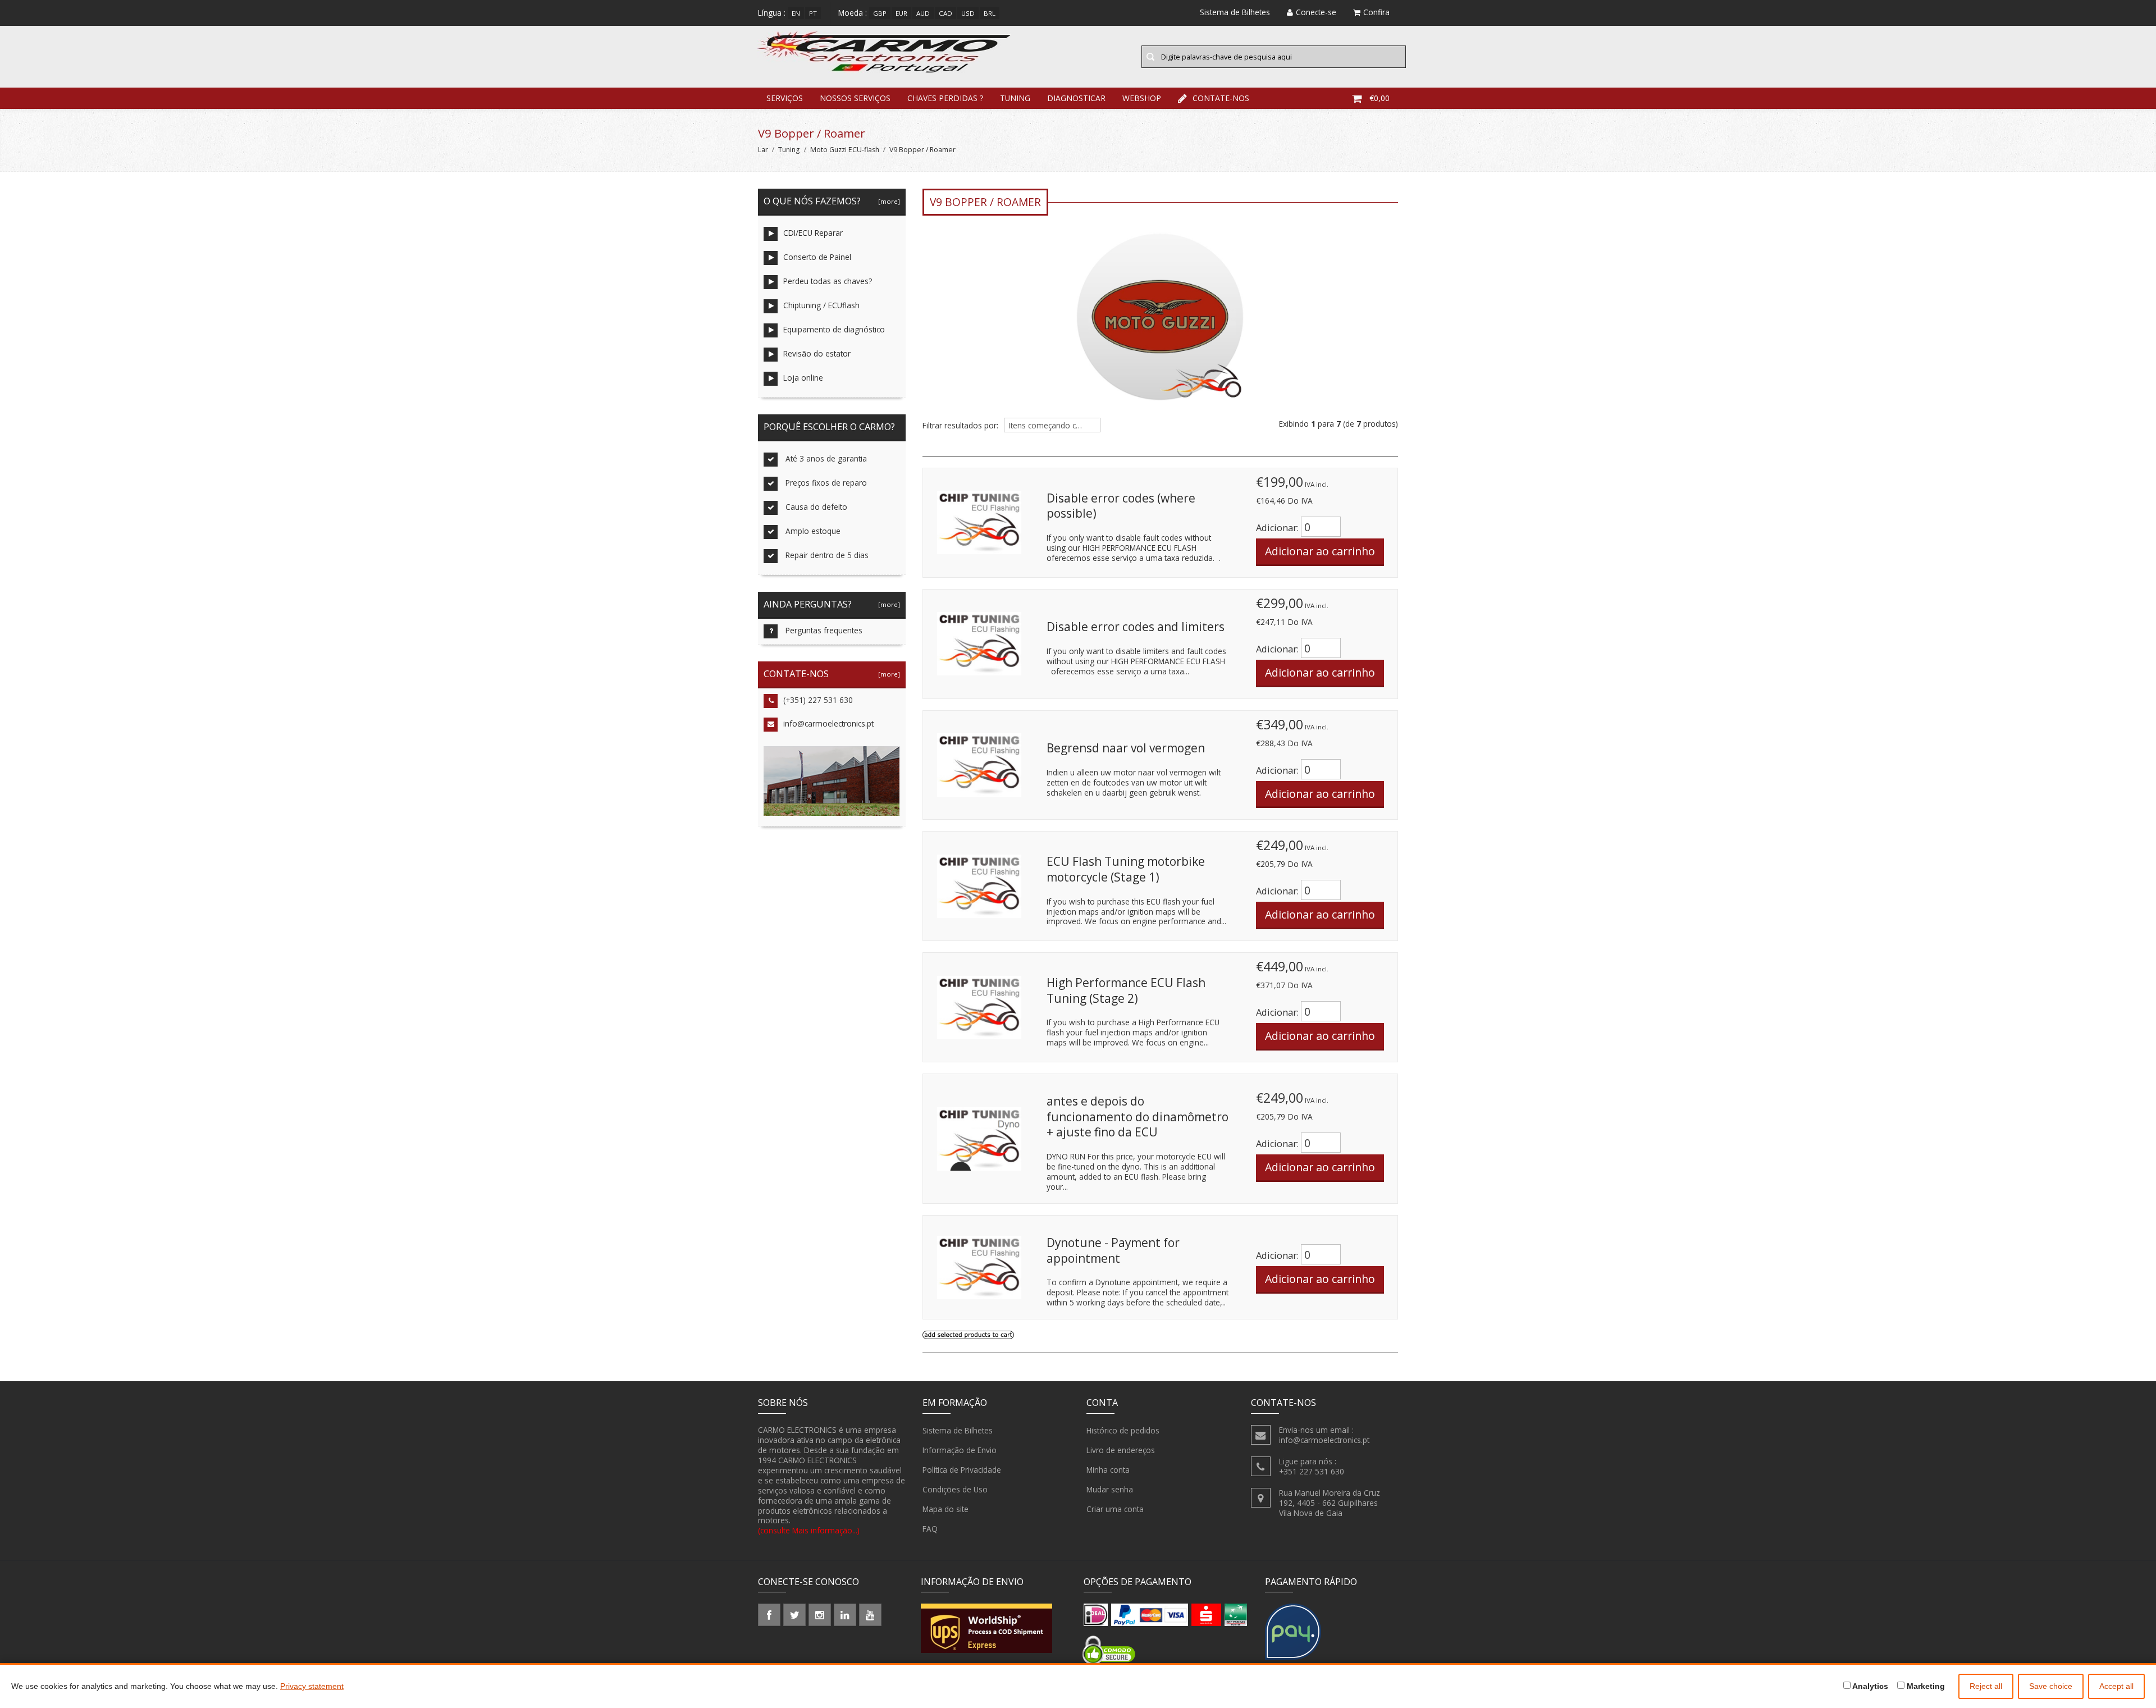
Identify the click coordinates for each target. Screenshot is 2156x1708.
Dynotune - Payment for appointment (1113, 1250)
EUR (901, 13)
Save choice (2051, 1686)
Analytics (1869, 1686)
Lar (763, 150)
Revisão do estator (817, 353)
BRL (990, 13)
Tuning (1015, 98)
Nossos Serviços (855, 98)
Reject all (1986, 1686)
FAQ (930, 1529)
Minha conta (1108, 1470)
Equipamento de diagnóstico (834, 329)
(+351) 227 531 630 (818, 700)
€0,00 (1380, 98)
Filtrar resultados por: (960, 426)
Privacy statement (312, 1686)
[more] (887, 201)
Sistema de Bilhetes (958, 1430)
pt (813, 13)
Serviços (785, 98)
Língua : (772, 13)
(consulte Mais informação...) (809, 1530)
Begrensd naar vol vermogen (1126, 748)
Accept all (2116, 1686)
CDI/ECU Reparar (813, 233)
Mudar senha (1110, 1489)
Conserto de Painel (817, 257)
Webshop (1142, 98)
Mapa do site (945, 1509)
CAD (945, 13)
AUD (923, 13)
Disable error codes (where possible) (1121, 506)
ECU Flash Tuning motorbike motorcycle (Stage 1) (1126, 869)
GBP (880, 13)
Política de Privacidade (962, 1470)
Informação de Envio (960, 1450)
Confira (1376, 12)
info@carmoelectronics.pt (828, 723)
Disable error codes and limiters (1136, 627)
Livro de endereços (1121, 1450)
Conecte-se (1316, 12)
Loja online (803, 378)
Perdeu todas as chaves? (828, 281)
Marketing (1925, 1686)
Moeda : (853, 13)
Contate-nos (1221, 98)
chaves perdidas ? (945, 98)
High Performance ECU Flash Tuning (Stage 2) (1126, 990)
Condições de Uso (955, 1489)
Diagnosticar (1076, 98)
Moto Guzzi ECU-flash (845, 150)
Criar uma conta (1115, 1509)
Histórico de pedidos (1123, 1430)
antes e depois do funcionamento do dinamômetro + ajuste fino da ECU (1138, 1116)
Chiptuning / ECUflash (821, 305)
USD (968, 13)
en (796, 13)
